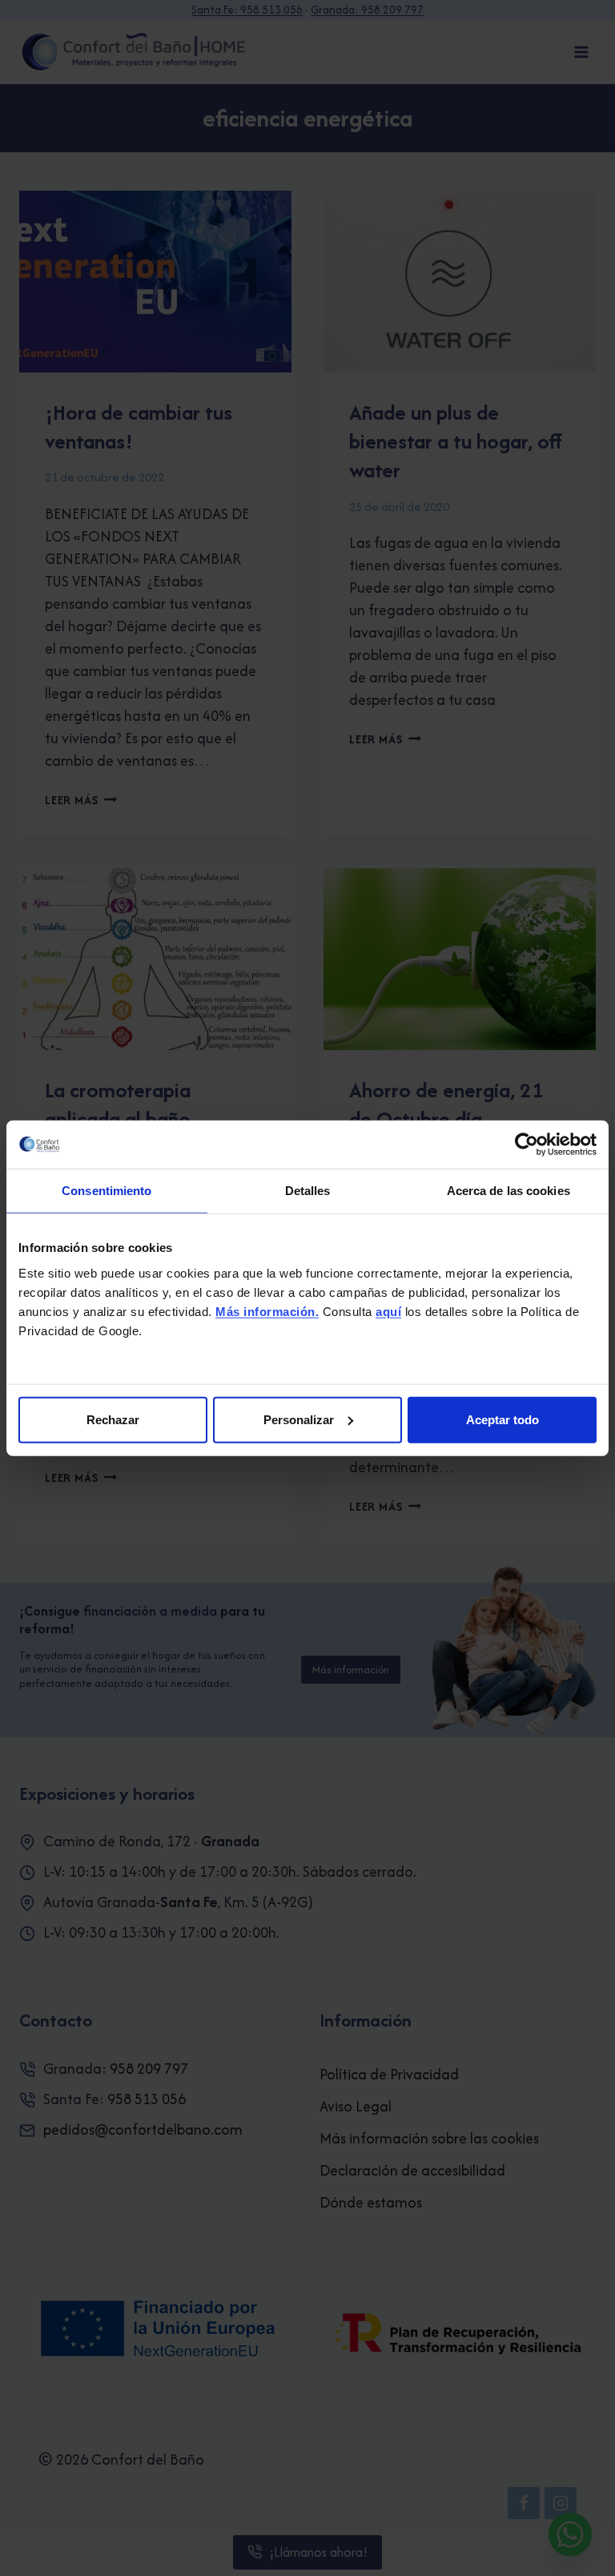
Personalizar (299, 1419)
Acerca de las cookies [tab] (508, 1191)
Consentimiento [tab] (107, 1191)
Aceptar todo (502, 1419)
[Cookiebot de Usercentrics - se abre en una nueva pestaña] (527, 1145)
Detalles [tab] (308, 1191)
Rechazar (113, 1419)
